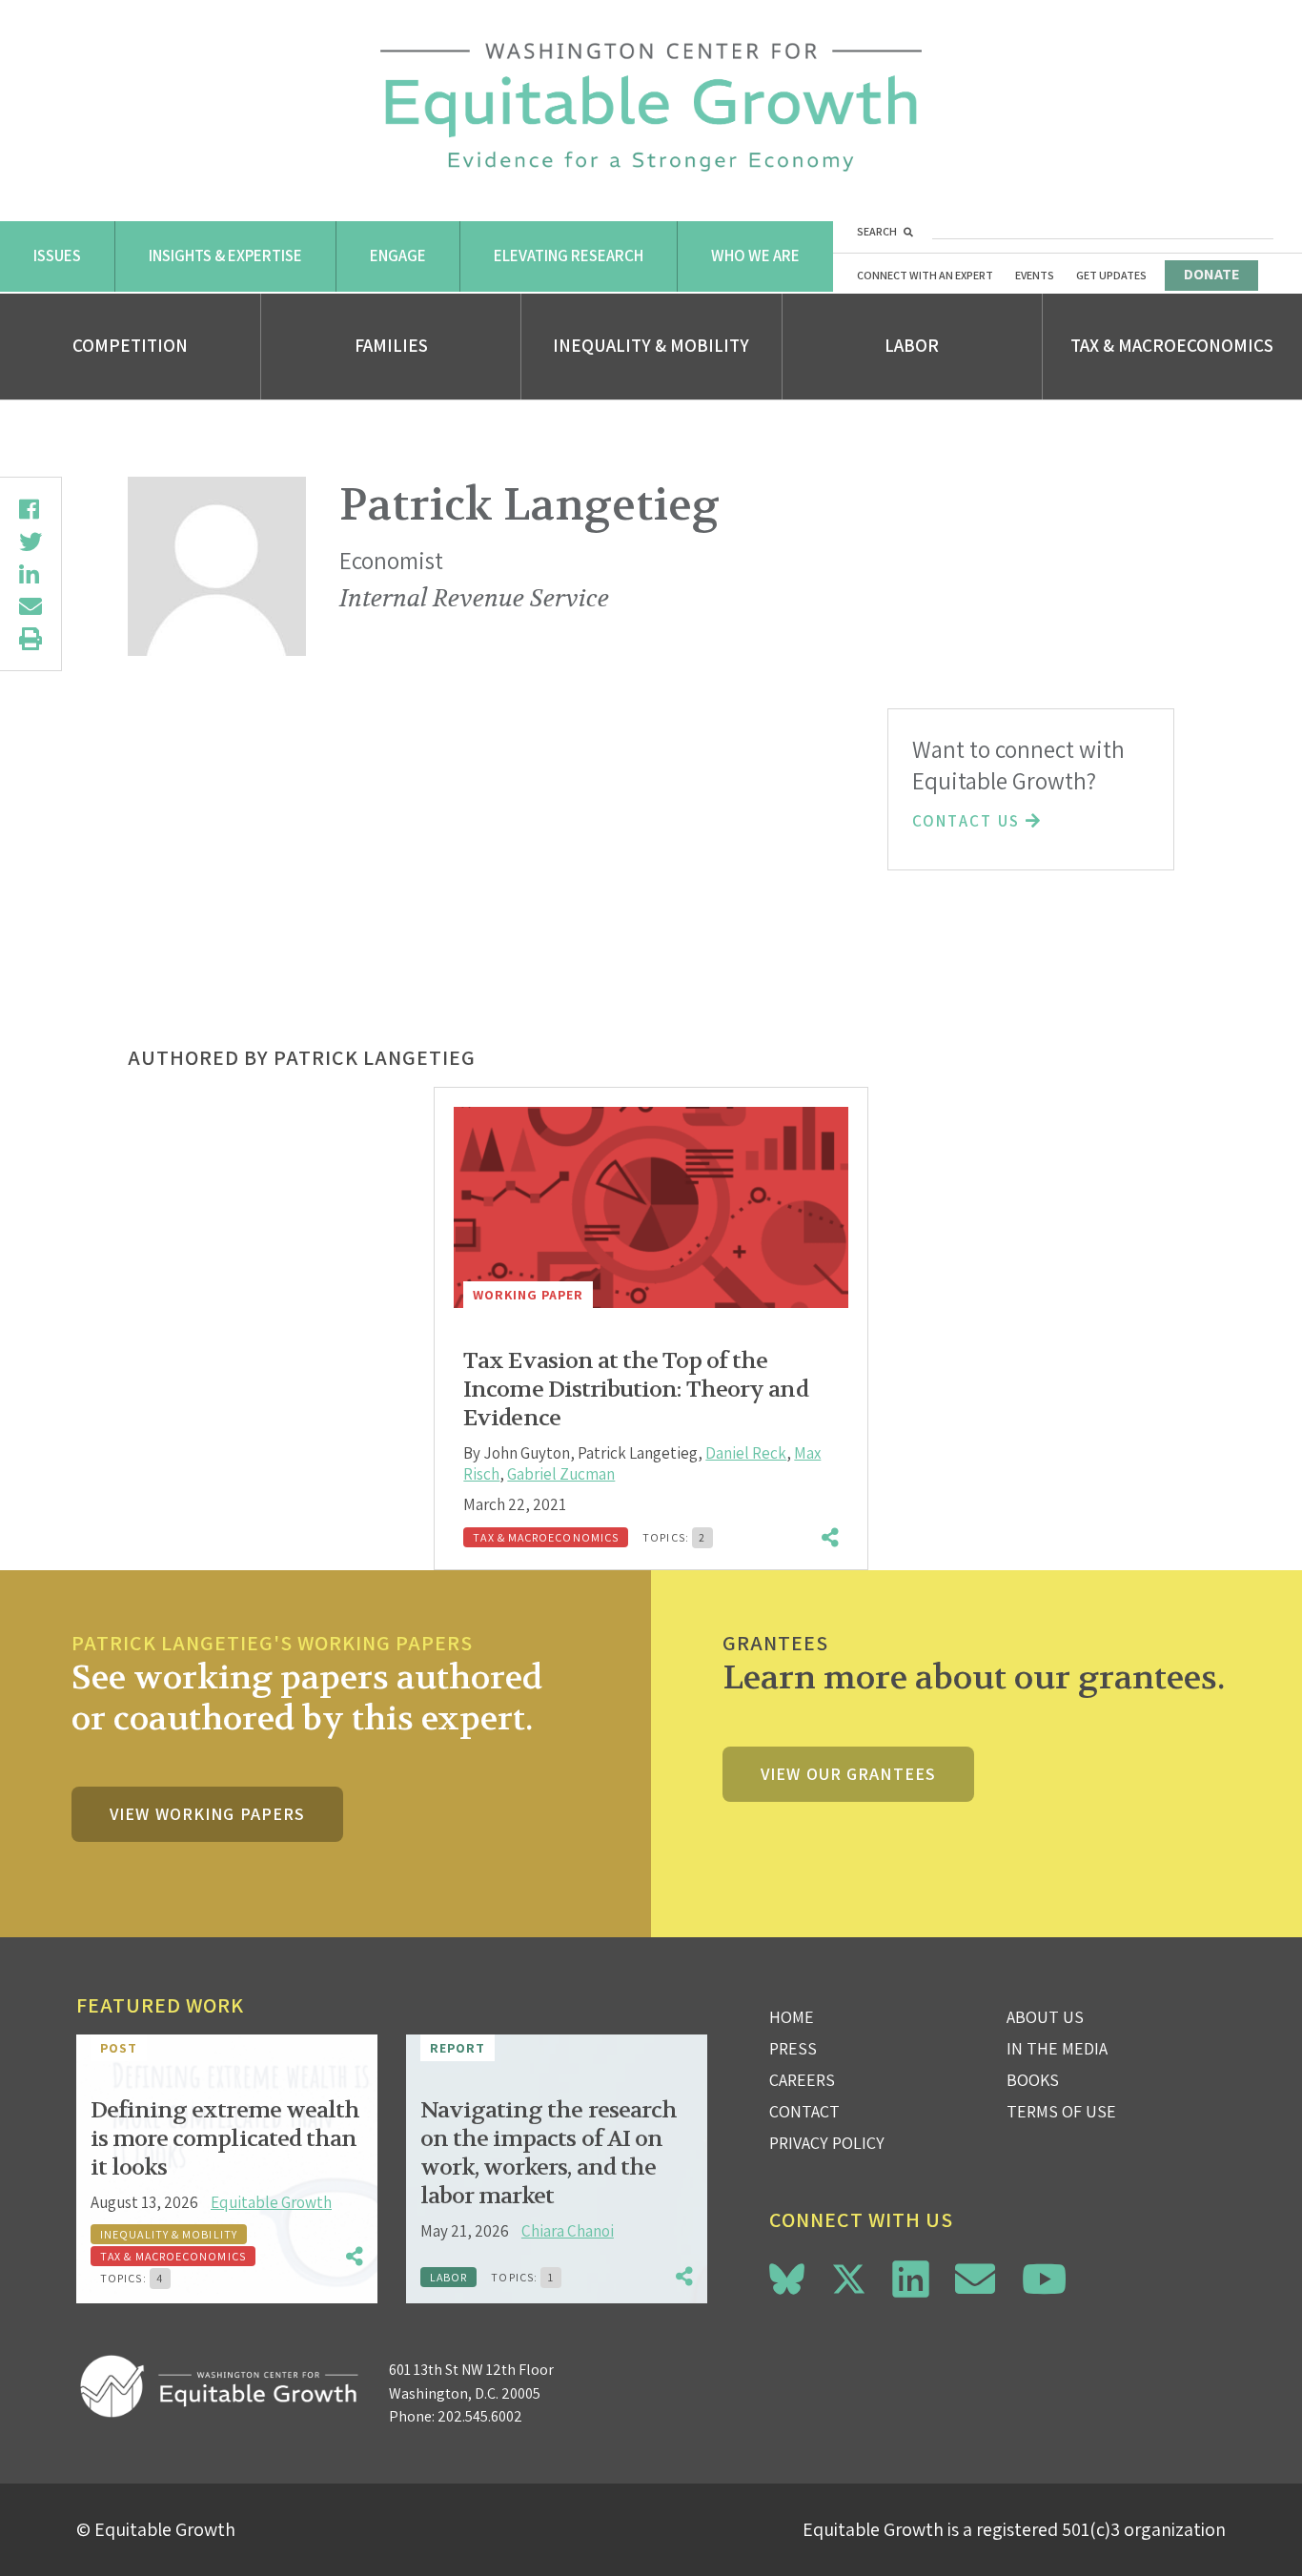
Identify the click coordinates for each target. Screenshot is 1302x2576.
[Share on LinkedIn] (31, 574)
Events (1035, 275)
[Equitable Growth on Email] (975, 2279)
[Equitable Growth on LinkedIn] (911, 2279)
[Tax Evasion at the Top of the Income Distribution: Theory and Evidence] (651, 1207)
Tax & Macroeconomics (1172, 345)
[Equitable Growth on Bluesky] (787, 2276)
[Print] (31, 639)
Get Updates (1111, 275)
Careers (802, 2080)
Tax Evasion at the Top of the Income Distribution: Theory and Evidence (635, 1390)
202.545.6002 (480, 2416)
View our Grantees (848, 1774)
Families (391, 345)
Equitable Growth (271, 2202)
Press (793, 2048)
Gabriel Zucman (561, 1474)
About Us (1045, 2017)
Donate (1211, 274)
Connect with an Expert (925, 275)
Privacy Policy (827, 2143)
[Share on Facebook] (31, 509)
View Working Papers (207, 1814)
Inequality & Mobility (651, 345)
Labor (912, 345)
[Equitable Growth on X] (849, 2276)
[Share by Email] (31, 606)
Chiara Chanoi (568, 2231)
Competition (130, 345)
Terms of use (1061, 2111)
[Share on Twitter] (31, 542)
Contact (804, 2111)
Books (1033, 2080)
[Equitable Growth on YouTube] (1044, 2279)
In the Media (1057, 2048)
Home (792, 2017)
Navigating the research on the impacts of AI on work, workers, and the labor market (549, 2153)
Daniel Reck (746, 1453)
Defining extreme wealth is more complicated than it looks (225, 2139)
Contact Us (969, 821)
